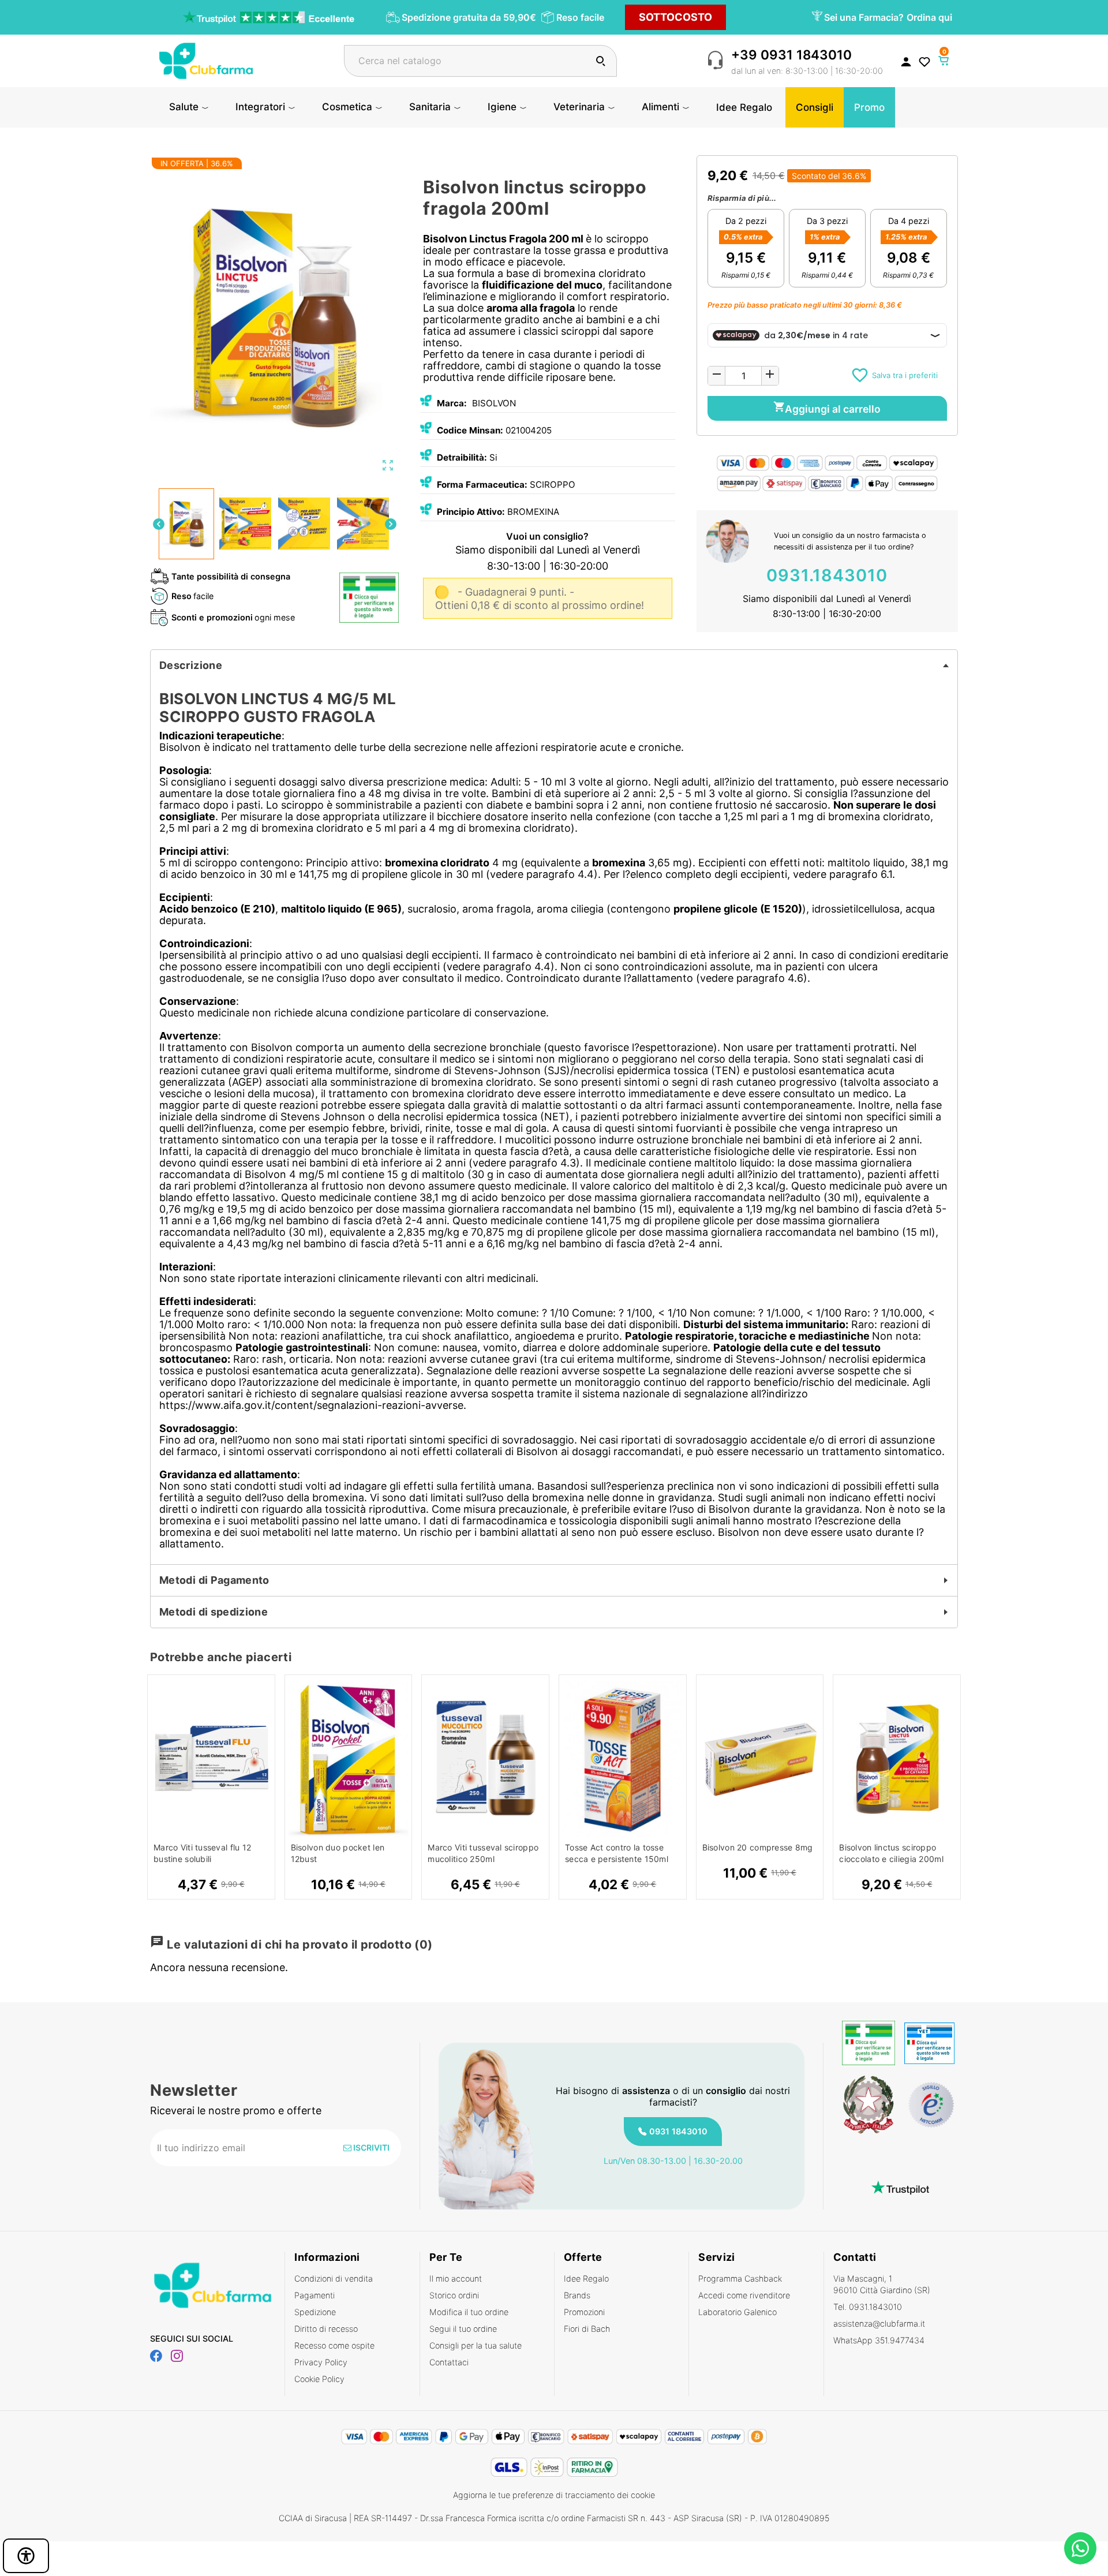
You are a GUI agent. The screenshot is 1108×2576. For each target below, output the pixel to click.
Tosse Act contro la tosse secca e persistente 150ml (617, 1853)
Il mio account (456, 2278)
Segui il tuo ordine (463, 2329)
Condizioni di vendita (334, 2278)
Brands (577, 2295)
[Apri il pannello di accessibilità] (26, 2556)
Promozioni (584, 2312)
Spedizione (315, 2312)
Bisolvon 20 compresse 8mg (758, 1847)
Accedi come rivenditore (744, 2295)
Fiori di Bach (587, 2329)
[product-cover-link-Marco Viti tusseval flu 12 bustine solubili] (211, 1759)
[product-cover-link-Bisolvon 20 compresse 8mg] (760, 1759)
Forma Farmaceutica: (482, 485)
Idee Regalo (586, 2278)
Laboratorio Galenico (738, 2312)
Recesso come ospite (334, 2345)
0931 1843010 (678, 2131)
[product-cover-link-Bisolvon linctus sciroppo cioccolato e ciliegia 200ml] (897, 1759)
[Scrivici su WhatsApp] (1080, 2548)
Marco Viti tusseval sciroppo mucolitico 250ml (483, 1853)
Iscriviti (370, 2147)
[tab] (554, 666)
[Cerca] (600, 61)
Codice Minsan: (470, 430)
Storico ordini (454, 2295)
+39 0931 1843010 (791, 55)
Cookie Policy (319, 2379)
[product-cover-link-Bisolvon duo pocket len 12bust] (349, 1759)
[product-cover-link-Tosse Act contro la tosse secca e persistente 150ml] (623, 1759)
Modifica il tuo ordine (469, 2312)
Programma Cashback (740, 2278)
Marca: (452, 403)
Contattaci (449, 2362)
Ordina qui (929, 17)
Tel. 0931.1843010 (868, 2307)
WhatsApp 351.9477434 (879, 2340)
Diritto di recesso (326, 2329)
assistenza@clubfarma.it (879, 2323)
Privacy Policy (321, 2362)
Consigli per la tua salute (476, 2345)
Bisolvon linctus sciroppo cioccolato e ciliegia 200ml (891, 1853)
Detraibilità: (462, 457)
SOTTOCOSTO (675, 17)
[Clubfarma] (206, 60)
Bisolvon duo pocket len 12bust (338, 1853)
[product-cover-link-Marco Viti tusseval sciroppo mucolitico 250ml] (485, 1759)
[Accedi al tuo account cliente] (906, 61)
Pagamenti (315, 2295)
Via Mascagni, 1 (882, 2284)
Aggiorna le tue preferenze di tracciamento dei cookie (554, 2495)
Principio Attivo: (471, 512)
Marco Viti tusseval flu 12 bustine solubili (202, 1853)
